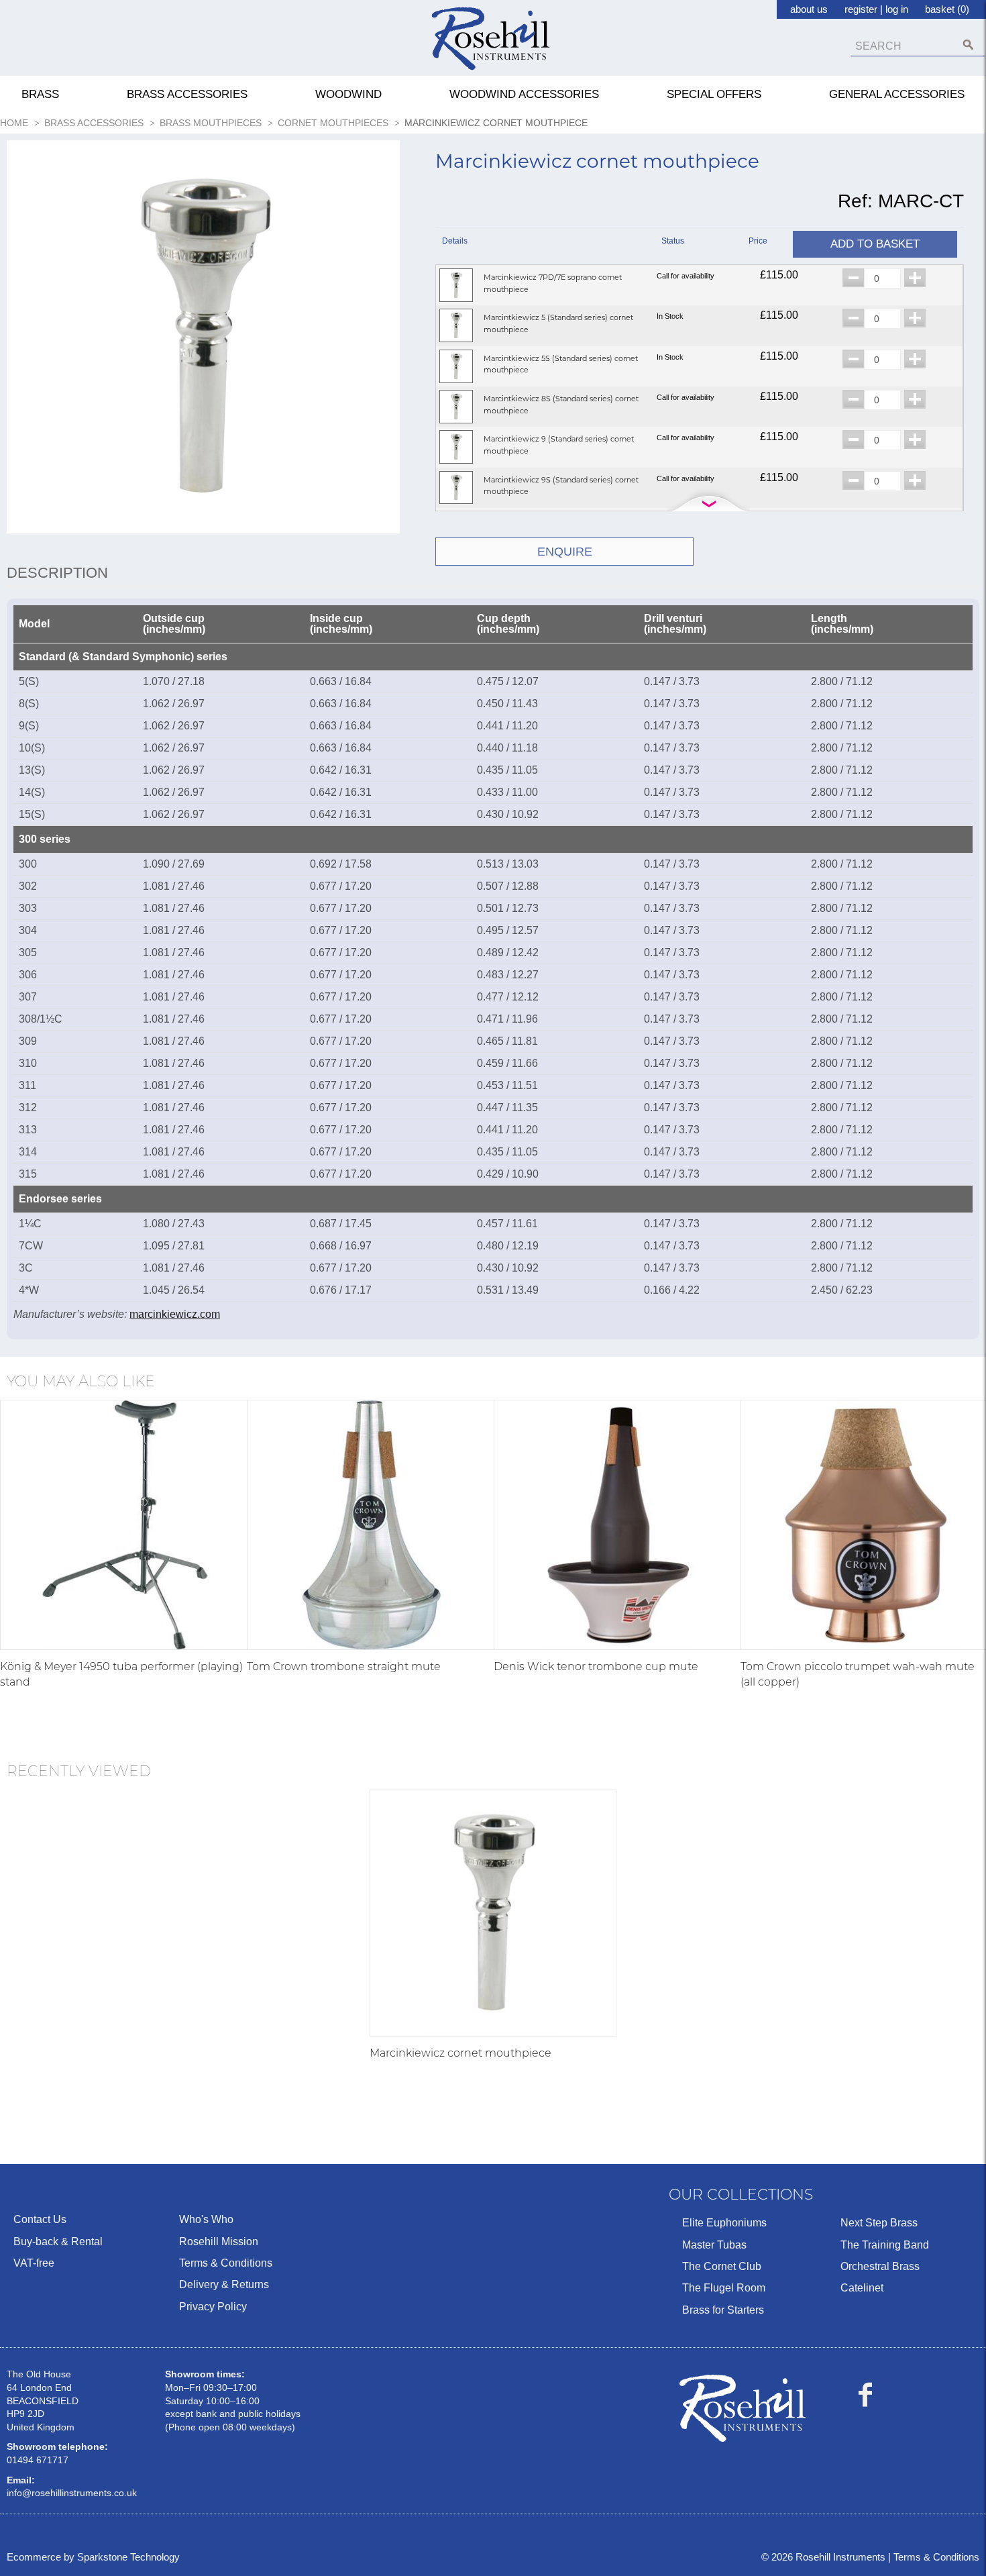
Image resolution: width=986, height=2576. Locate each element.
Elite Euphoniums (724, 2223)
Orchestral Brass (880, 2266)
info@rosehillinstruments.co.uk (72, 2493)
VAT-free (34, 2263)
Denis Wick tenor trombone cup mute (596, 1666)
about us (809, 9)
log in (897, 9)
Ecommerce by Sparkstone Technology (93, 2557)
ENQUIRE (565, 552)
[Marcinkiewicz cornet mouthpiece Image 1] (203, 340)
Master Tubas (714, 2245)
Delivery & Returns (224, 2284)
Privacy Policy (213, 2307)
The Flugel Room (724, 2288)
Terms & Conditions (226, 2263)
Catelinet (862, 2288)
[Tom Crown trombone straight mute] (372, 1525)
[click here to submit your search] (968, 45)
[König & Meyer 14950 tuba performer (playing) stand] (125, 1525)
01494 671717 (38, 2460)
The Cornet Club (722, 2266)
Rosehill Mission (219, 2242)
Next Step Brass (879, 2223)
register (861, 9)
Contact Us (40, 2219)
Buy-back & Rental (58, 2242)
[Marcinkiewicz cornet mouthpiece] (493, 1913)
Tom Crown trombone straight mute (344, 1666)
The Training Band (885, 2245)
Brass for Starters (723, 2310)
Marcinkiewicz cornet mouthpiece (460, 2053)
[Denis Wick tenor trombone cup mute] (619, 1525)
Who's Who (206, 2219)
